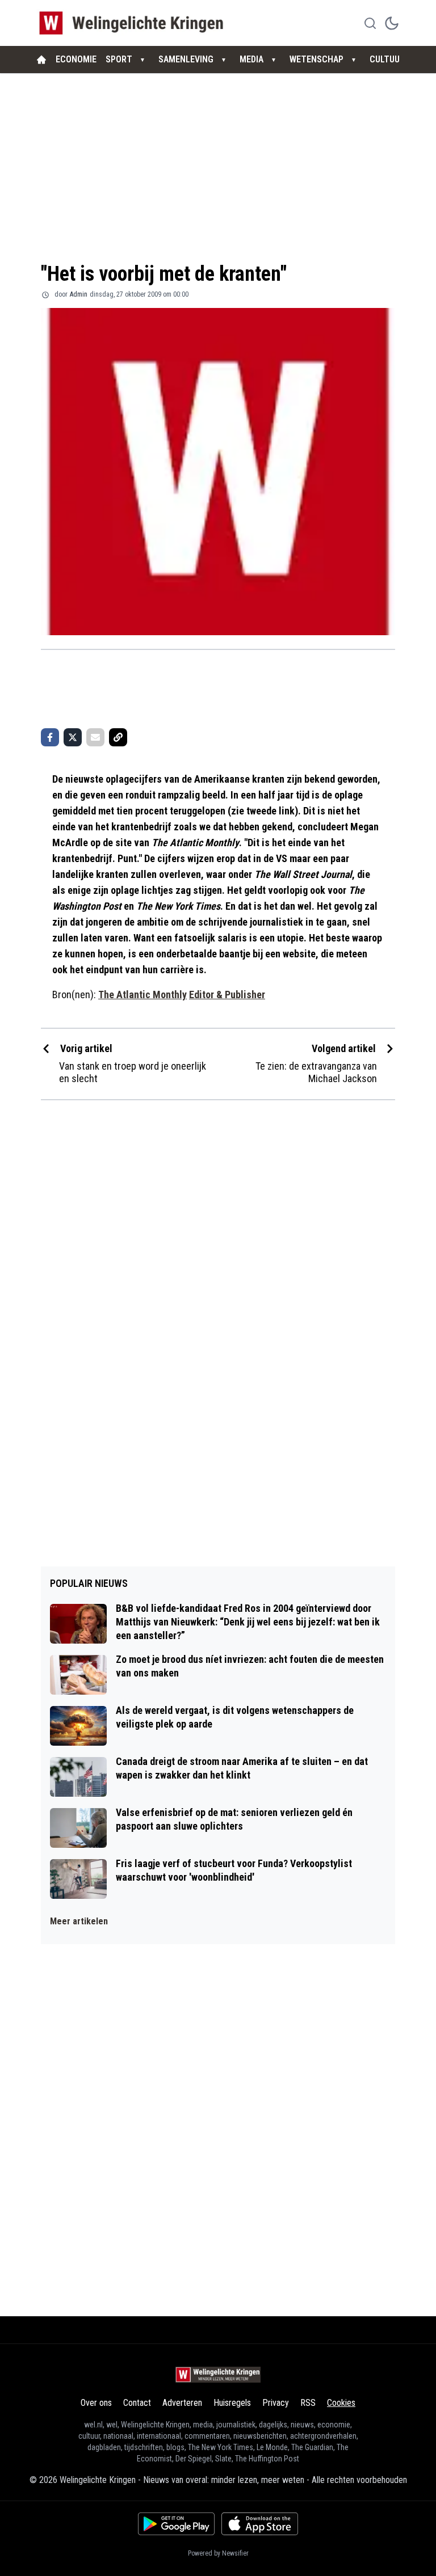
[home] (41, 60)
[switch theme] (392, 23)
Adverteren (182, 2403)
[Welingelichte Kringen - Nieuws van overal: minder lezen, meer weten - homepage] (134, 23)
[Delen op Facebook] (50, 737)
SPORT (119, 59)
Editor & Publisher (227, 994)
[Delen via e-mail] (95, 737)
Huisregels (232, 2403)
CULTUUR (387, 59)
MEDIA (251, 59)
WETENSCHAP (316, 59)
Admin (79, 294)
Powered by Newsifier (218, 2553)
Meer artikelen (79, 1921)
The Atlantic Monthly (142, 994)
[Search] (370, 23)
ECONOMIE (76, 59)
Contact (137, 2403)
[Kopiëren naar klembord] (118, 737)
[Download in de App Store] (260, 2524)
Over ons (96, 2403)
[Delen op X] (73, 737)
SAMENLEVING (186, 59)
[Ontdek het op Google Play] (176, 2524)
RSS (308, 2403)
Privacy (276, 2403)
